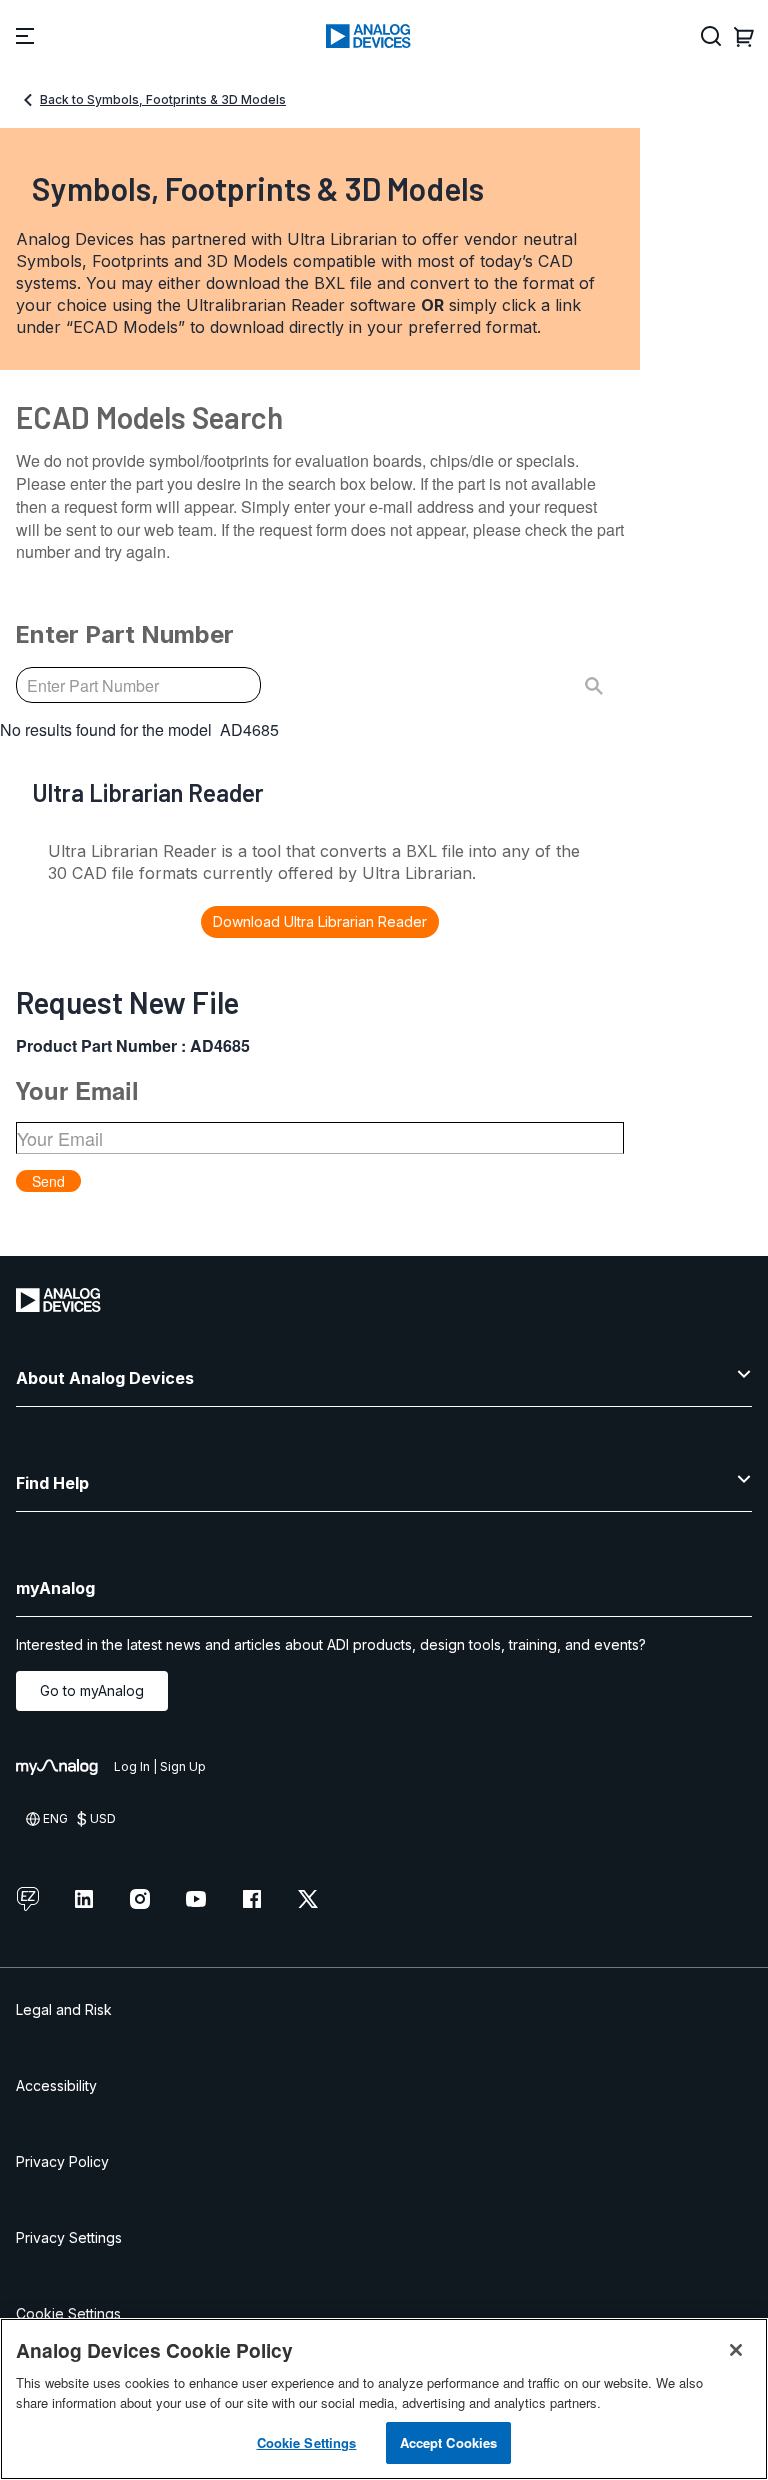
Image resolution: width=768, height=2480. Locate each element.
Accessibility (56, 2085)
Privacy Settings (69, 2237)
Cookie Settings (68, 2313)
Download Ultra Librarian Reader (320, 921)
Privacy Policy (62, 2161)
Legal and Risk (64, 2009)
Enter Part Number (124, 634)
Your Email (77, 1090)
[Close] (736, 2350)
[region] (384, 2399)
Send (48, 1181)
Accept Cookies (449, 2442)
